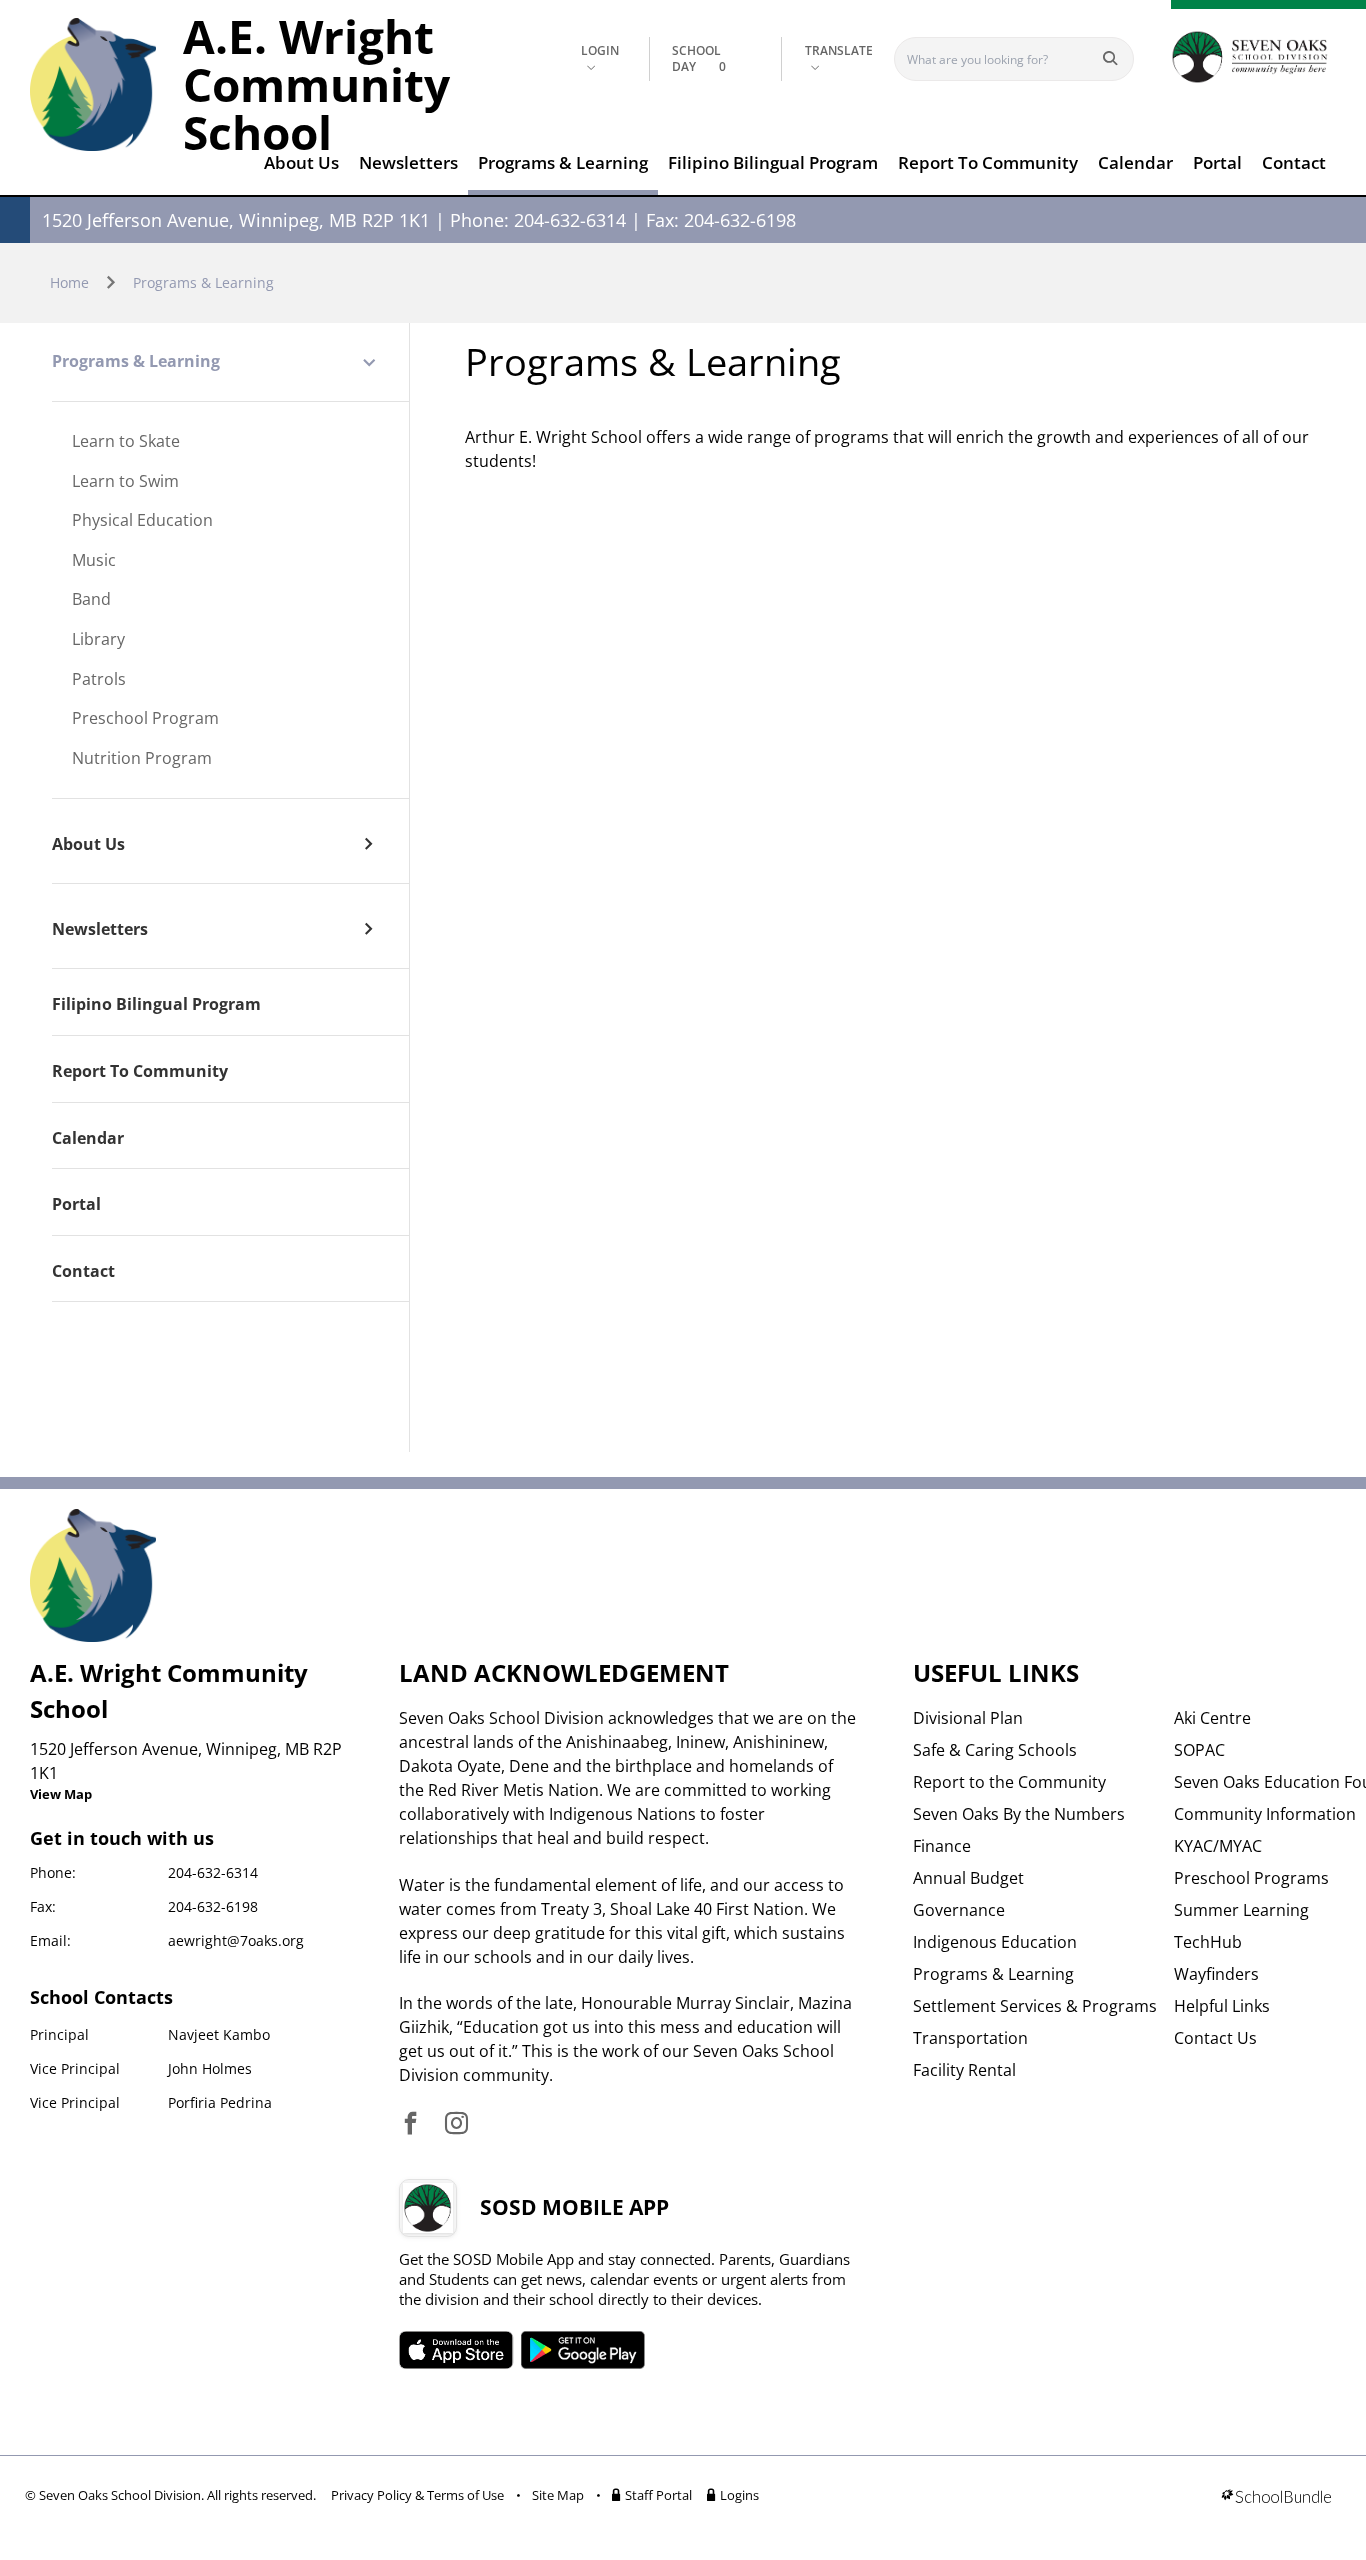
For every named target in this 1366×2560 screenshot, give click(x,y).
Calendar (1135, 162)
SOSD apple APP (456, 2350)
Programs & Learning (563, 162)
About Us (301, 162)
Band (91, 600)
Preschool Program (145, 719)
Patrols (99, 680)
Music (94, 561)
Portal (1217, 162)
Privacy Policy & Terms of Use (417, 2495)
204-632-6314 (213, 1872)
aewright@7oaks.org (236, 1940)
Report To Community (988, 162)
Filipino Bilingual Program (773, 162)
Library (98, 640)
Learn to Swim (125, 482)
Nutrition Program (142, 759)
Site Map (558, 2495)
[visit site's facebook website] (410, 2124)
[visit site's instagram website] (456, 2124)
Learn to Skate (126, 442)
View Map (61, 1794)
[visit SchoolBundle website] (1276, 2498)
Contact (1294, 162)
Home (69, 282)
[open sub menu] (369, 362)
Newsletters (408, 162)
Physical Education (142, 521)
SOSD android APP (582, 2350)
